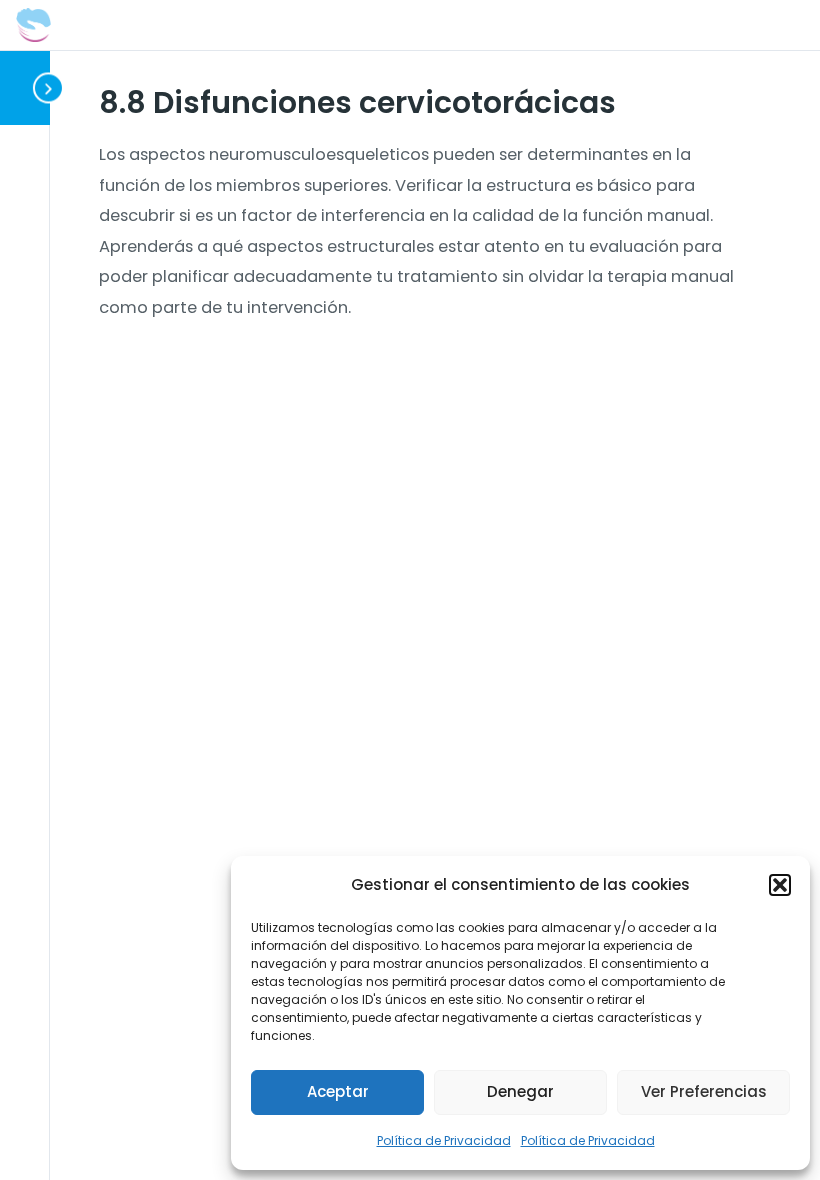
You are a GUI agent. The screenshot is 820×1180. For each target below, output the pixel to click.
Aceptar (338, 1091)
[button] (780, 885)
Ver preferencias (704, 1091)
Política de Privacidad (444, 1140)
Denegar (520, 1091)
